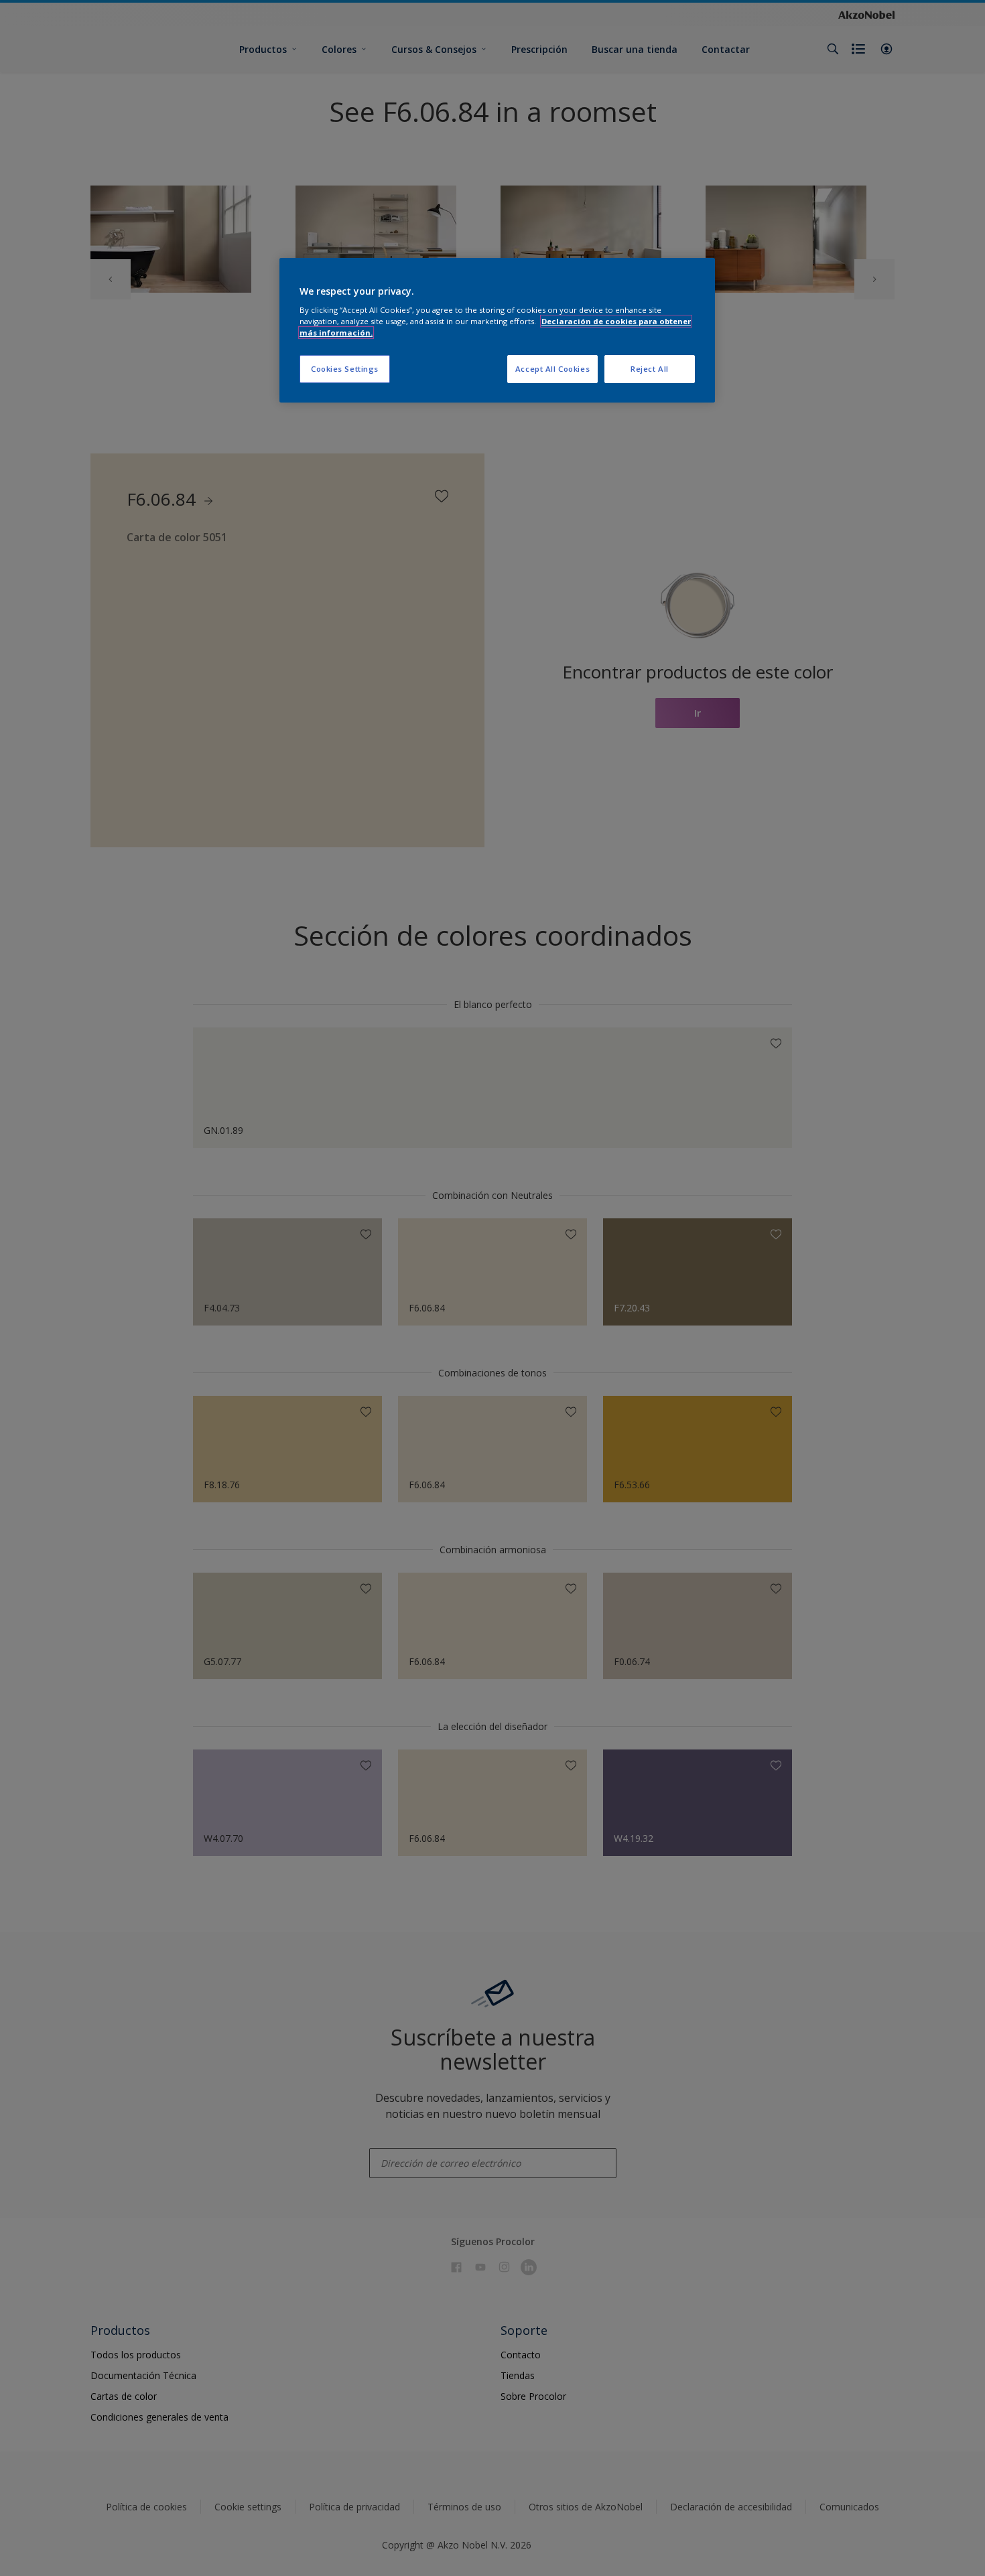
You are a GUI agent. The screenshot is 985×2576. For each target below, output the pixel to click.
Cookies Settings (345, 369)
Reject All (650, 369)
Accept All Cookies (552, 369)
